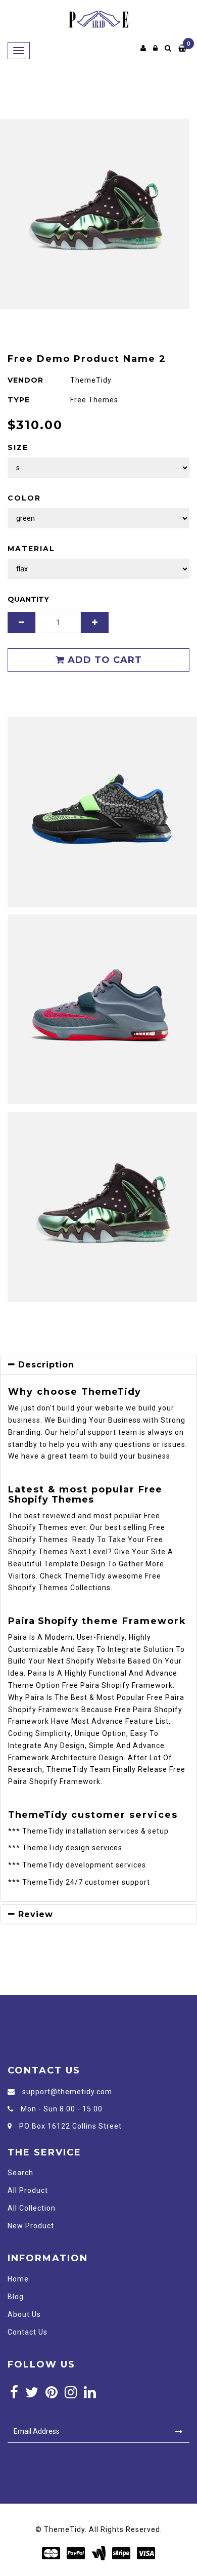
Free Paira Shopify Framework (117, 1685)
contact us (28, 2332)
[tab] (98, 1365)
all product (28, 2190)
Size (18, 447)
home (18, 2279)
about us (24, 2314)
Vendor (26, 380)
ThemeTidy (111, 1392)
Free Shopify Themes (85, 1494)
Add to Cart (103, 660)
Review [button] (34, 1914)
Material (31, 549)
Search (20, 2173)
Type (19, 400)
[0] (183, 48)
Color (24, 498)
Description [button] (45, 1365)
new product (31, 2226)
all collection (32, 2208)
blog (16, 2297)
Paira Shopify (43, 1621)
